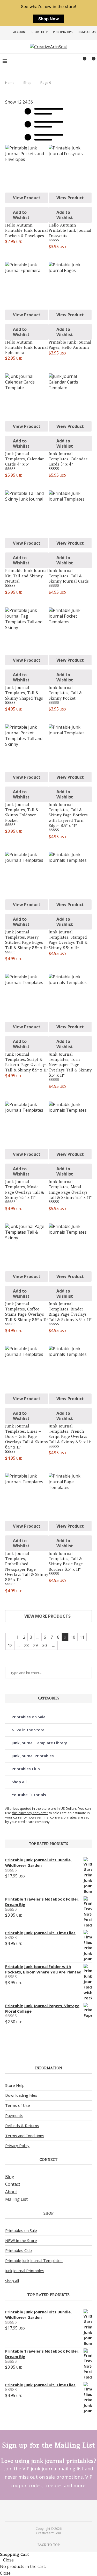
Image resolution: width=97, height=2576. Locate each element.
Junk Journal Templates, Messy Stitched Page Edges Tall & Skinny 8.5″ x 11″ (27, 940)
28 (26, 1645)
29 (35, 1645)
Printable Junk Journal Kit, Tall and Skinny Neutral (27, 576)
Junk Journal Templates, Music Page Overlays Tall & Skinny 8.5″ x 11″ (25, 1190)
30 (44, 1645)
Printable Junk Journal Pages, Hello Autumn (70, 345)
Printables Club (26, 1769)
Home (10, 83)
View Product (27, 198)
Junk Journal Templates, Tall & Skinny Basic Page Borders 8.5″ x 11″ (66, 1561)
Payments (14, 2115)
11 (82, 1637)
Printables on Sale (29, 1717)
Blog (10, 2177)
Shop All (19, 1782)
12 (10, 1645)
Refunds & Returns (22, 2126)
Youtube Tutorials (29, 1795)
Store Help (40, 32)
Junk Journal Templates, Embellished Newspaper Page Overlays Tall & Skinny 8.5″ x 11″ (27, 1567)
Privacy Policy (17, 2145)
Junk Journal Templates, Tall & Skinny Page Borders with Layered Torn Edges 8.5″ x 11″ (68, 815)
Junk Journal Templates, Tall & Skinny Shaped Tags (24, 693)
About (11, 2192)
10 (73, 1637)
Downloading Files (21, 2095)
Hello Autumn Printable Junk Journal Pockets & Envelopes (27, 230)
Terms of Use (87, 32)
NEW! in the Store (28, 1730)
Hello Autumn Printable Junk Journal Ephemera (27, 347)
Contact (13, 2184)
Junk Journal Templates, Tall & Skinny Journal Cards (69, 576)
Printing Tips (63, 32)
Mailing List (16, 2199)
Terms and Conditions (25, 2136)
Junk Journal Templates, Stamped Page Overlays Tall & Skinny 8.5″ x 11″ (68, 940)
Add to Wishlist (21, 215)
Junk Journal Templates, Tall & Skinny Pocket (65, 693)
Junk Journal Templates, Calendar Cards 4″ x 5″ (25, 459)
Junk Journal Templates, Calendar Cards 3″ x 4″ (68, 459)
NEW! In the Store (21, 2240)
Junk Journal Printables (33, 1756)
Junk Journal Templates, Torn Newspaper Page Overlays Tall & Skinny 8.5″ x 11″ (70, 1065)
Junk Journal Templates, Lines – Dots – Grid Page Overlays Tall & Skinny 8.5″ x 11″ (27, 1437)
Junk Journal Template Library (39, 1743)
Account (20, 32)
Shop (27, 83)
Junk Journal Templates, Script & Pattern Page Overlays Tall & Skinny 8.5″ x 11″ (27, 1062)
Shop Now (49, 19)
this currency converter (30, 1813)
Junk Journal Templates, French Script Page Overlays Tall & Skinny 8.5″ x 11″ (70, 1434)
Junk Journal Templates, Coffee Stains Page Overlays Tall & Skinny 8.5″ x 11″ (27, 1312)
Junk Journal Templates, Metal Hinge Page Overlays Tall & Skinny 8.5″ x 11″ (70, 1190)
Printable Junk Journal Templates (34, 2260)
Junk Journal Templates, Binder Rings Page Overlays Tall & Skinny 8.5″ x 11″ (70, 1312)
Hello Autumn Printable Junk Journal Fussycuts (70, 230)
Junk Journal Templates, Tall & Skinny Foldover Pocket (22, 812)
